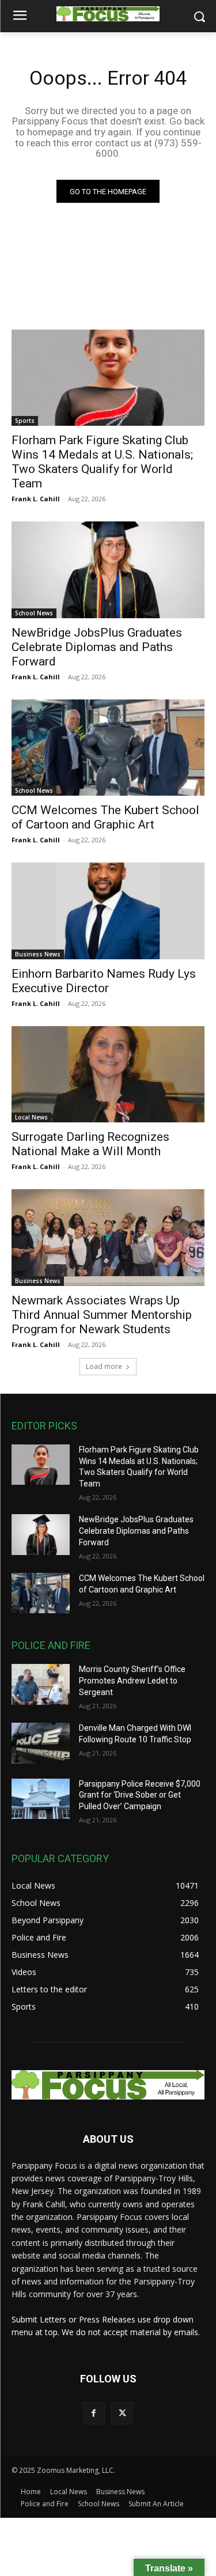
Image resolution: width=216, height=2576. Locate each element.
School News (34, 613)
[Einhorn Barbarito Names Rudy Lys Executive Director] (108, 911)
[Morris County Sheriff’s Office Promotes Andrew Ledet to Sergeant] (41, 1684)
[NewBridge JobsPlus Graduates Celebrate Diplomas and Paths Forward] (108, 570)
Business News (38, 954)
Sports (25, 421)
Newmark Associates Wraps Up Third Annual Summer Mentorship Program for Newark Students (102, 1315)
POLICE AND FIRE (51, 1645)
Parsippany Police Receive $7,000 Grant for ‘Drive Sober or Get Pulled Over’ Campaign (140, 1795)
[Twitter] (122, 2413)
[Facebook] (94, 2413)
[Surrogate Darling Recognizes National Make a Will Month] (108, 1075)
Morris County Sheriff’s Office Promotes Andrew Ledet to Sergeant (132, 1680)
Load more (104, 1366)
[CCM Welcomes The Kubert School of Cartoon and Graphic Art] (108, 748)
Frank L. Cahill (36, 499)
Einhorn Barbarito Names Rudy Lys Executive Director (104, 981)
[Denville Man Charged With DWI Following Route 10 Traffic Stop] (41, 1743)
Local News (31, 1117)
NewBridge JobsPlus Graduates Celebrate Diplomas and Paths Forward (97, 647)
